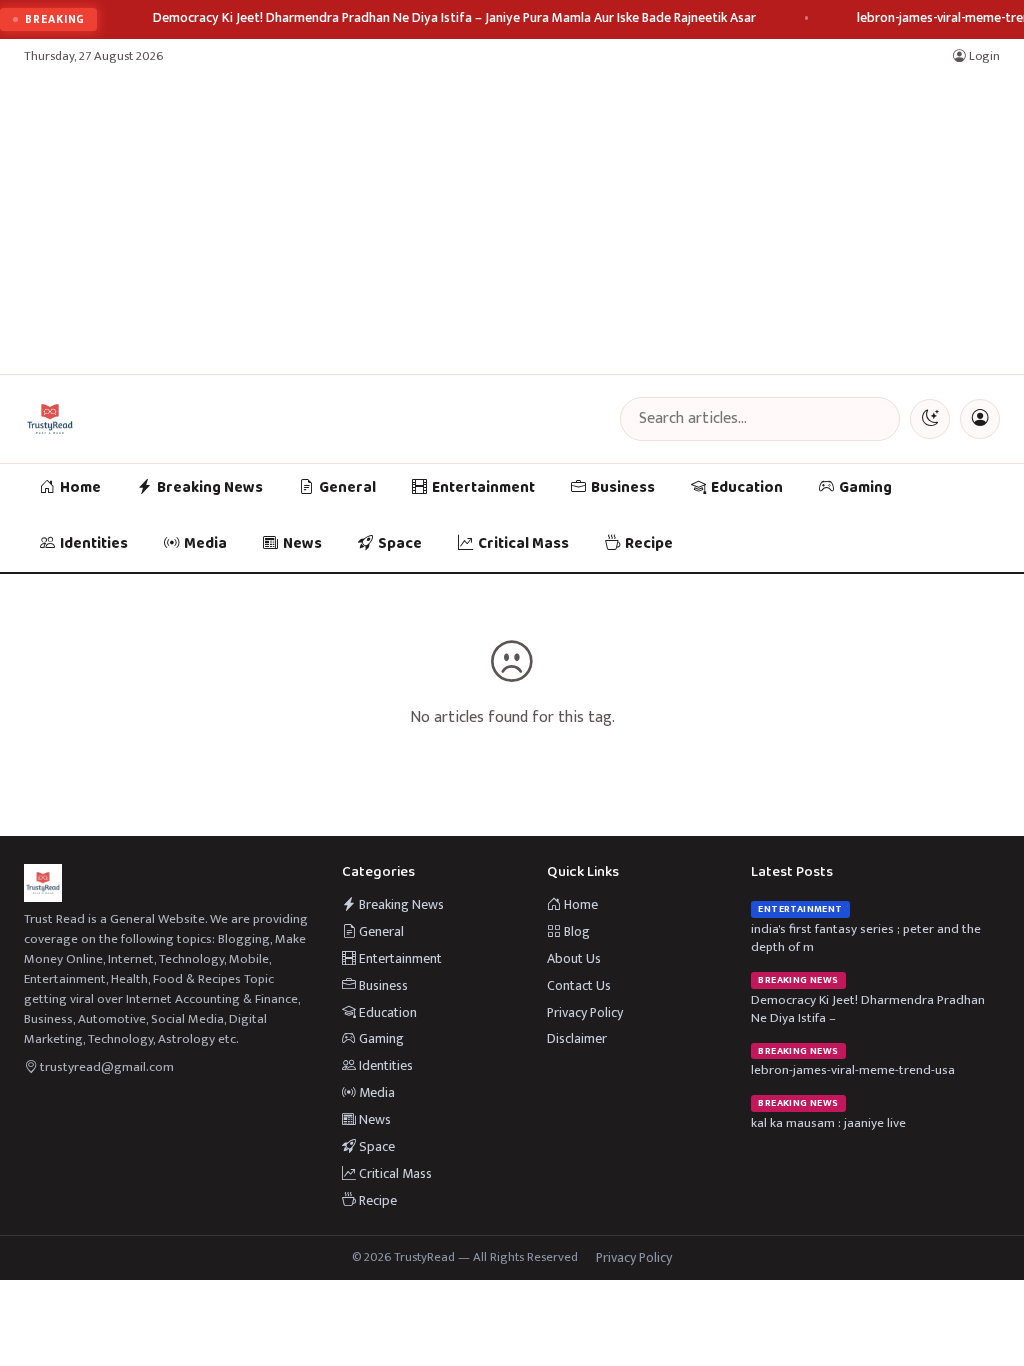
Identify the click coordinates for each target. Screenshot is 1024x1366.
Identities (94, 544)
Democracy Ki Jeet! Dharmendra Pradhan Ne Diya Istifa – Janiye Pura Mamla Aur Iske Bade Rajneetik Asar (454, 18)
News (302, 544)
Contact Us (579, 985)
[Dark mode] (930, 419)
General (347, 488)
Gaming (865, 488)
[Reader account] (980, 419)
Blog (575, 931)
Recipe (649, 544)
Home (80, 488)
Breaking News (210, 488)
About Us (574, 958)
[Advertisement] (512, 224)
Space (400, 544)
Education (747, 488)
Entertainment (483, 488)
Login (983, 56)
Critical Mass (523, 544)
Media (205, 544)
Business (623, 488)
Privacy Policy (585, 1012)
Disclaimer (577, 1038)
